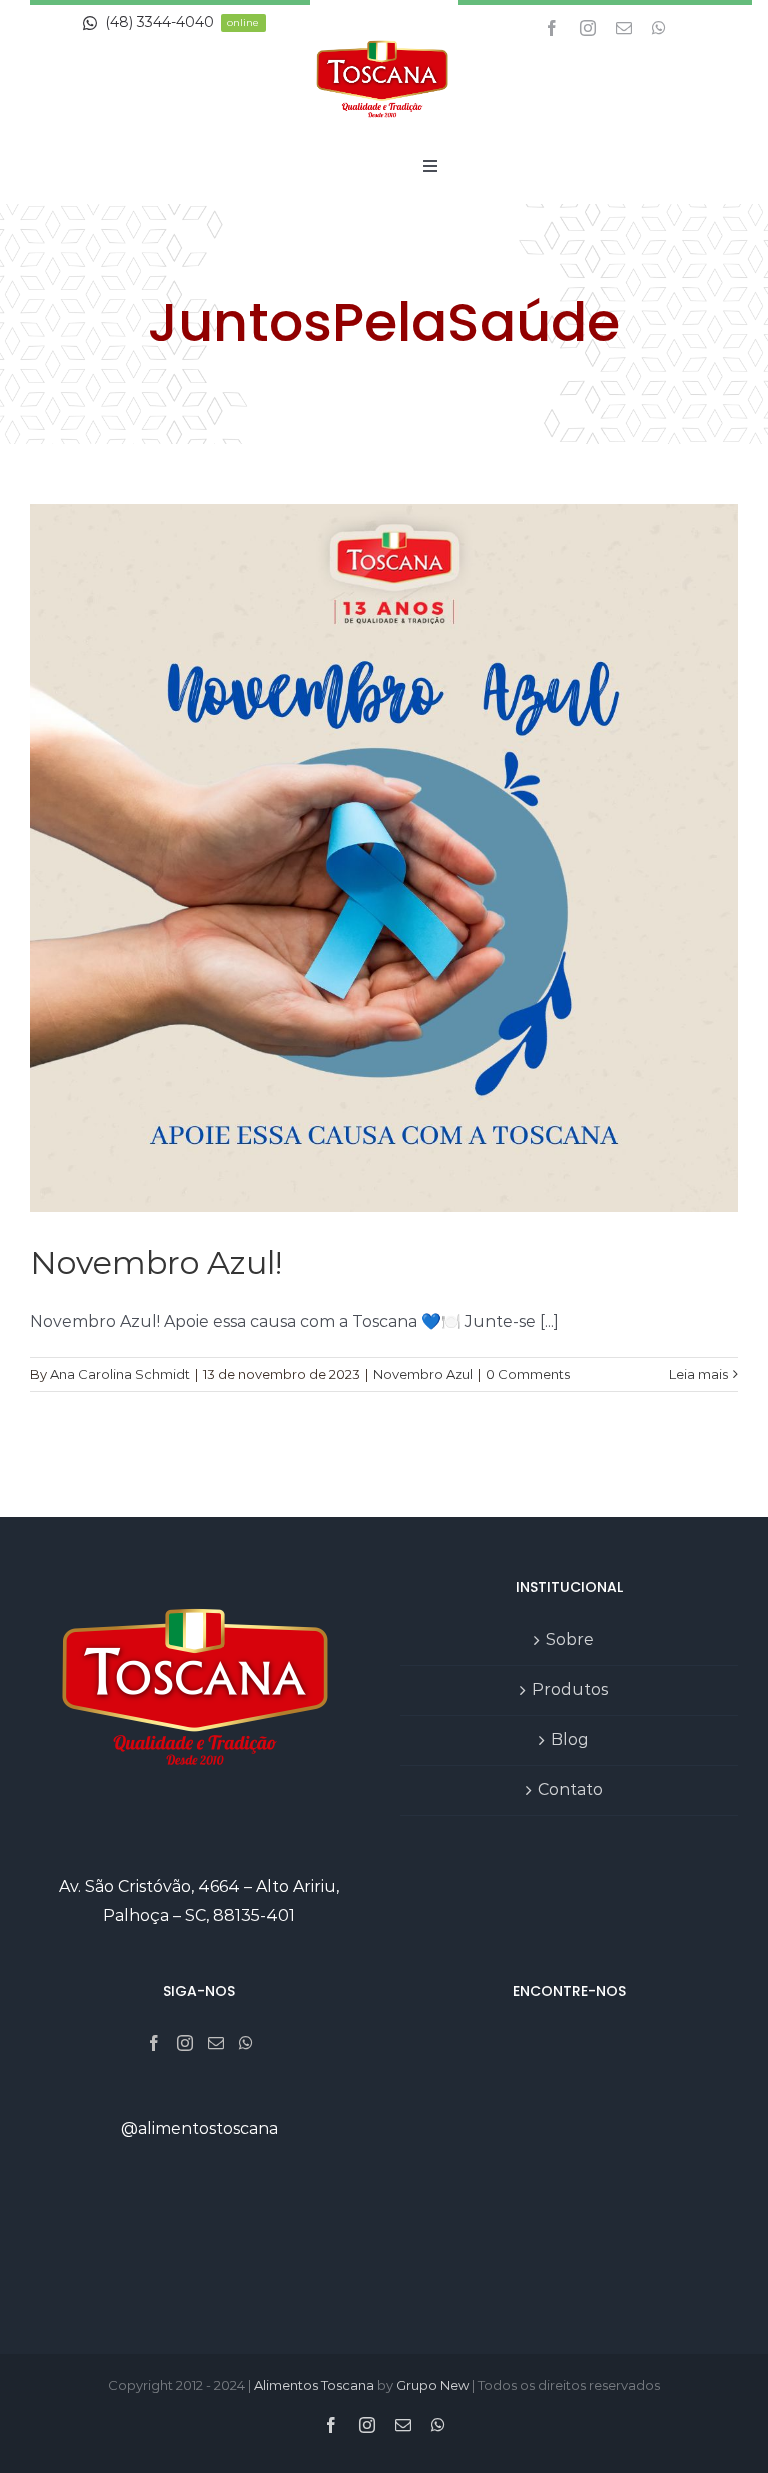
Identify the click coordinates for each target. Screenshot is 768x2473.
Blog (570, 1739)
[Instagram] (185, 2043)
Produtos (570, 1689)
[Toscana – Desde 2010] (383, 32)
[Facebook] (154, 2043)
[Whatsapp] (246, 2043)
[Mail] (216, 2043)
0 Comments (528, 1374)
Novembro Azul (423, 1374)
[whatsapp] (659, 28)
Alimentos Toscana (314, 2385)
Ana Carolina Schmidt (120, 1374)
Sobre (570, 1639)
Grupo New (432, 2385)
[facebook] (552, 28)
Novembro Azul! (156, 1262)
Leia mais (698, 1374)
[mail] (624, 28)
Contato (570, 1789)
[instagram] (588, 28)
